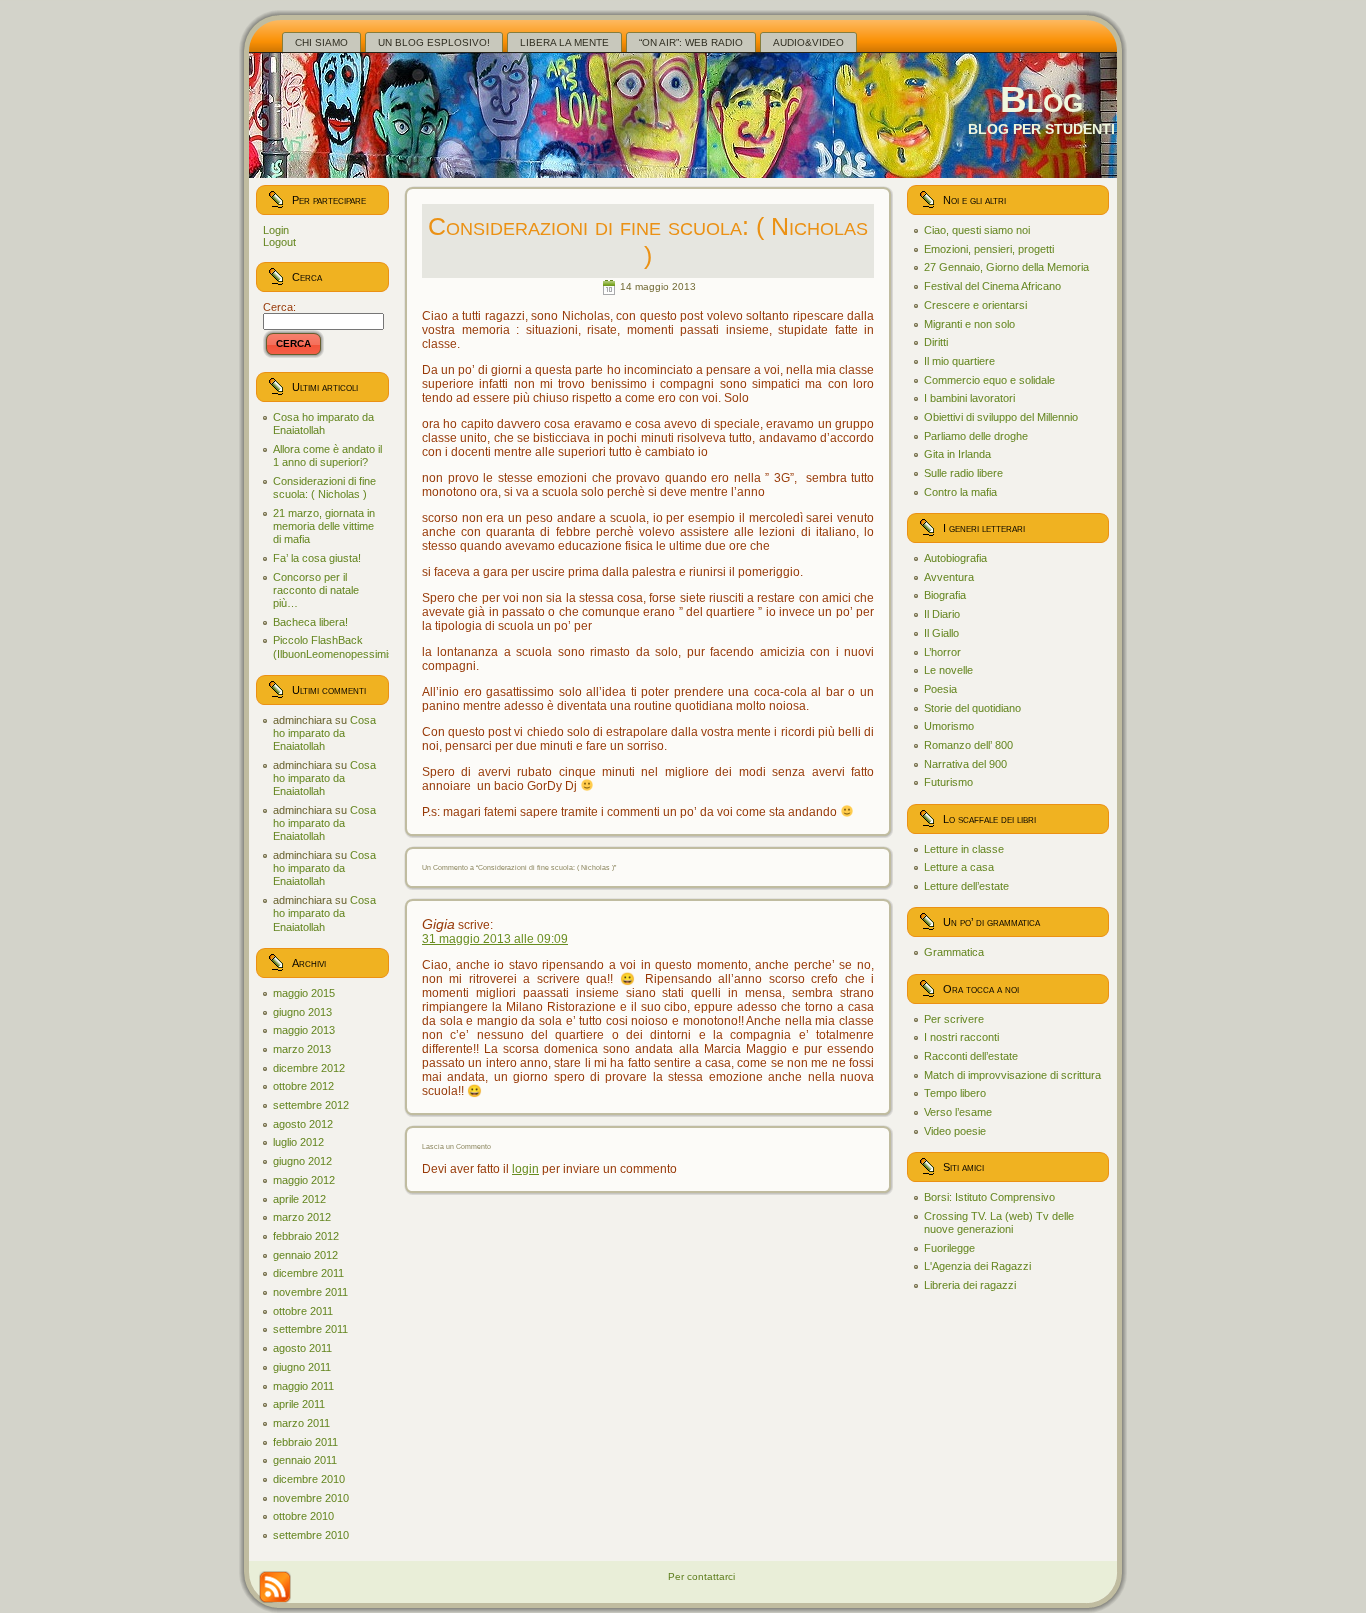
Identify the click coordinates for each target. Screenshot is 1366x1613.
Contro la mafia (960, 492)
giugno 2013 (302, 1012)
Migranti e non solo (969, 324)
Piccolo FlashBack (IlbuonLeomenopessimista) (340, 646)
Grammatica (954, 952)
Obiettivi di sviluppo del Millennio (1001, 417)
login (525, 1169)
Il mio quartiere (959, 361)
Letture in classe (964, 849)
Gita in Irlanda (957, 454)
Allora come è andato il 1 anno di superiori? (327, 455)
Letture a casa (959, 867)
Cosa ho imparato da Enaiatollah (323, 423)
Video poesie (955, 1131)
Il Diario (942, 614)
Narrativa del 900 (965, 764)
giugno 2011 (302, 1367)
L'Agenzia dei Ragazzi (977, 1266)
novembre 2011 (310, 1292)
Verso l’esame (958, 1112)
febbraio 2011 (305, 1442)
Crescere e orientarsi (975, 305)
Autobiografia (955, 558)
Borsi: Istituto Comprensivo (989, 1197)
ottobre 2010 (303, 1516)
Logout (279, 242)
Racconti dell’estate (971, 1056)
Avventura (949, 577)
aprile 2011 (299, 1404)
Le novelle (948, 670)
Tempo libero (955, 1093)
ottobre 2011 (303, 1311)
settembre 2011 (310, 1329)
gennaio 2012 (305, 1255)
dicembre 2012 (309, 1068)
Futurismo (948, 782)
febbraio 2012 (306, 1236)
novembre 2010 (311, 1498)
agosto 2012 (303, 1124)
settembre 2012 (311, 1105)
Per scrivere (954, 1019)
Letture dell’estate (966, 886)
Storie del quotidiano (972, 708)
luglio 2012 (298, 1142)
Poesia (940, 689)
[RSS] (275, 1587)
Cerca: (279, 307)
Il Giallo (941, 633)
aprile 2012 (299, 1199)
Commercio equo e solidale (989, 380)
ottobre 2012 (303, 1086)
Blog (1041, 99)
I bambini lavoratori (969, 398)
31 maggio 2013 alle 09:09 (495, 939)
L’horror (942, 652)
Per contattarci (701, 1576)
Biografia (945, 595)
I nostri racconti (961, 1037)
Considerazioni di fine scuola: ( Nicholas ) (324, 487)
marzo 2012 (302, 1217)
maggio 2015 (304, 993)
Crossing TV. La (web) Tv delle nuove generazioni (999, 1222)
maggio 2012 (304, 1180)
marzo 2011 (301, 1423)
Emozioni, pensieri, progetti (989, 249)
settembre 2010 (311, 1535)
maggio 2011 (303, 1386)
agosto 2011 (302, 1348)
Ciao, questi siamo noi (977, 230)
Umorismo (949, 726)
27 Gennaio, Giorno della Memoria (1006, 267)
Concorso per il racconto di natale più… (316, 590)
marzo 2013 (302, 1049)
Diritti (936, 342)
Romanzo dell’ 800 (968, 745)
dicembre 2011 (308, 1273)
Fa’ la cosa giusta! (317, 558)
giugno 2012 (302, 1161)
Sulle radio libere (963, 473)
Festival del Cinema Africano (992, 286)
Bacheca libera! (310, 622)
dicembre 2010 (309, 1479)
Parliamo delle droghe (976, 436)
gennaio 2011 (305, 1460)
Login (276, 230)
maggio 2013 (304, 1030)
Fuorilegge (949, 1248)
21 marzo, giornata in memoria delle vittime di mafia (324, 526)
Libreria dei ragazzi (970, 1285)
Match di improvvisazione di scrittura (1012, 1075)
